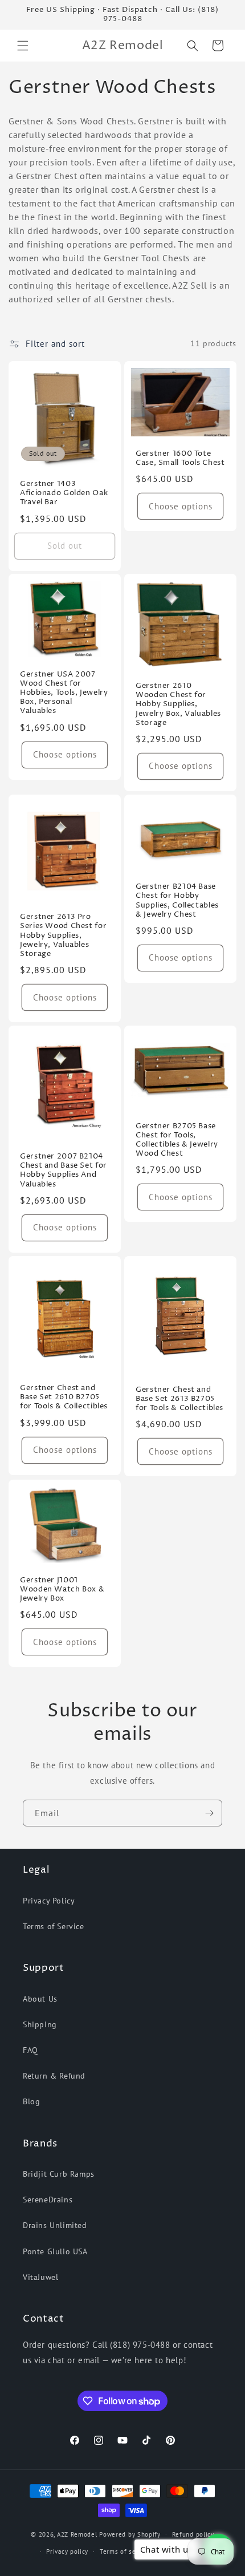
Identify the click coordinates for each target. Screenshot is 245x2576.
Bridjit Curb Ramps (59, 2174)
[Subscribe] (209, 1813)
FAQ (30, 2050)
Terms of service (125, 2551)
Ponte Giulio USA (55, 2251)
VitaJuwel (40, 2277)
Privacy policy (67, 2551)
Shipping (40, 2024)
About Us (40, 1999)
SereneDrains (48, 2200)
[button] (23, 46)
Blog (31, 2101)
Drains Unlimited (55, 2225)
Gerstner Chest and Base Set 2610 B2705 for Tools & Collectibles (64, 1398)
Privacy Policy (49, 1901)
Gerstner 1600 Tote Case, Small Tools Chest (180, 459)
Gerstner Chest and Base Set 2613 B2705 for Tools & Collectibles (179, 1399)
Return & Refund (54, 2076)
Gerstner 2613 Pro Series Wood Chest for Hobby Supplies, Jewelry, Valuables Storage (63, 936)
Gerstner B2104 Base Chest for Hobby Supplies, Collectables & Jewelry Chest (177, 902)
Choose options (181, 506)
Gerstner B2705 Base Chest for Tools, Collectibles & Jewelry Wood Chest (177, 1141)
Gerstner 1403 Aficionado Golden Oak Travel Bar (64, 493)
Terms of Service (54, 1926)
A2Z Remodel (77, 2534)
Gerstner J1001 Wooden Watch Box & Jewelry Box (62, 1590)
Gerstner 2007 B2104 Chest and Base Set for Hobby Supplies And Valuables (64, 1171)
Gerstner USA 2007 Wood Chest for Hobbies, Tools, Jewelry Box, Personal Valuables (64, 693)
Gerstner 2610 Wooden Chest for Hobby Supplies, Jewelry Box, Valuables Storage (178, 705)
